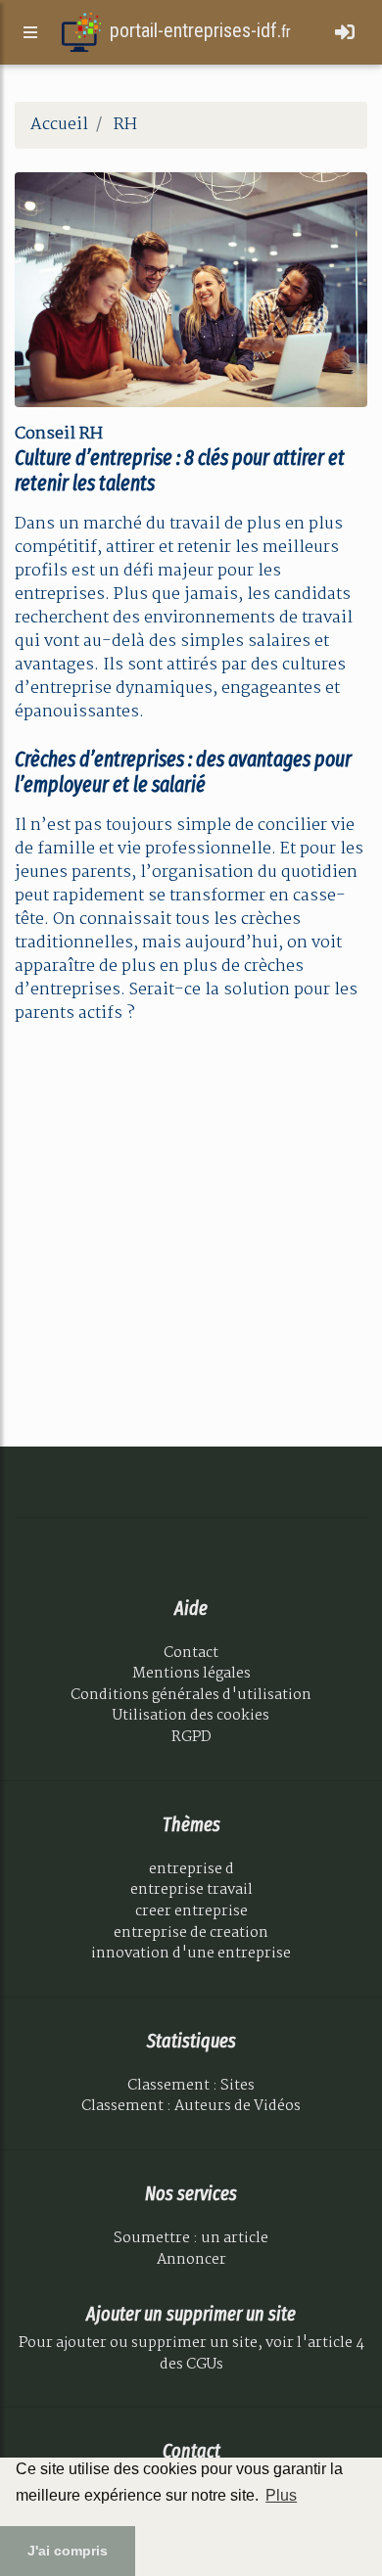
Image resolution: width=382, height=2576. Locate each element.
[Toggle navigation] (345, 33)
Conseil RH (59, 434)
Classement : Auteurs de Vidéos (191, 2106)
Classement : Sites (191, 2086)
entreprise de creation (191, 1933)
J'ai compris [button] (68, 2551)
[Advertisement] (191, 1232)
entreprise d (191, 1869)
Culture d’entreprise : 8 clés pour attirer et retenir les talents (180, 471)
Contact (191, 1653)
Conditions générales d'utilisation (191, 1695)
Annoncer (191, 2260)
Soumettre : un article (191, 2238)
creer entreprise (191, 1911)
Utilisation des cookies (191, 1716)
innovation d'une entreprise (191, 1954)
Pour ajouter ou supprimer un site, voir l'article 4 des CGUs (191, 2354)
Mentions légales (191, 1674)
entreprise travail (191, 1890)
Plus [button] (281, 2495)
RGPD (191, 1737)
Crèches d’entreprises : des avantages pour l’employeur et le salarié (183, 772)
